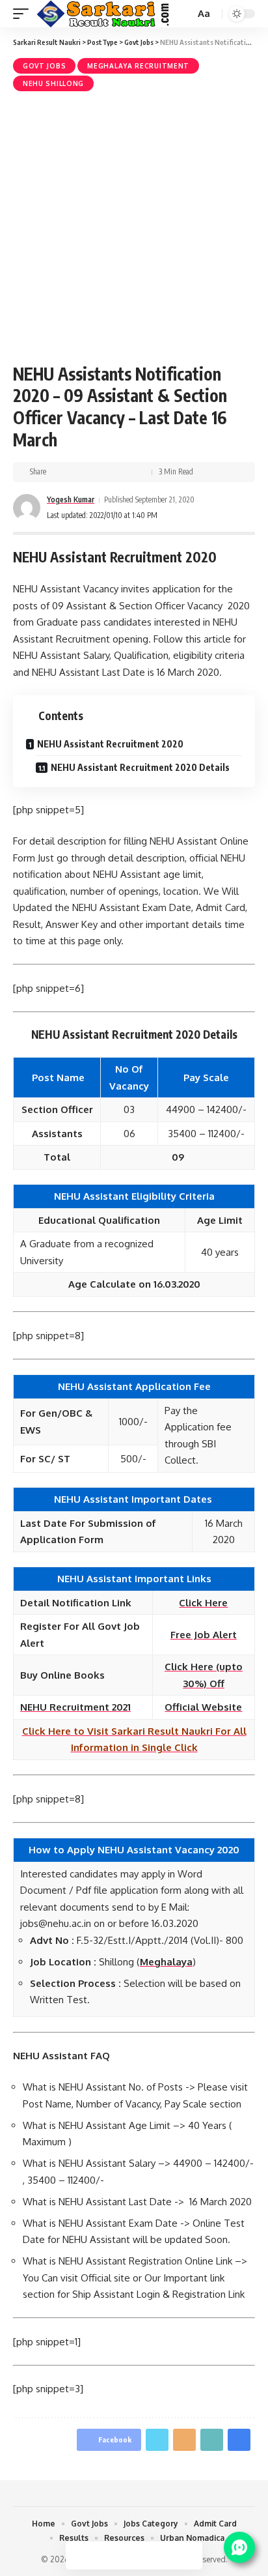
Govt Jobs (44, 66)
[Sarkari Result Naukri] (104, 14)
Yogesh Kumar (71, 499)
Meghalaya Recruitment (138, 66)
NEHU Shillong (53, 83)
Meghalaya (166, 1962)
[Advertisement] (134, 225)
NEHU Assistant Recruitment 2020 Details (140, 767)
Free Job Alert (204, 1635)
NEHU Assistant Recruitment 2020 (110, 744)
